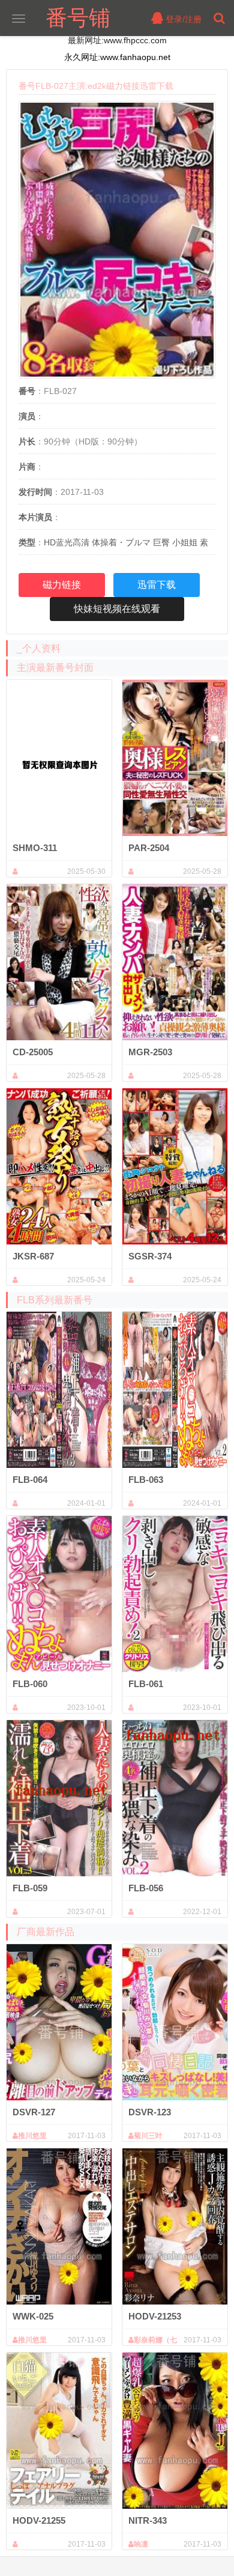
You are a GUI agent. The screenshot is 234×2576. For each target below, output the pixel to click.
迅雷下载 (157, 585)
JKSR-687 (33, 1256)
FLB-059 (30, 1888)
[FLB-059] (59, 1798)
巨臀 (161, 542)
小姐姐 (185, 542)
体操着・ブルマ (121, 542)
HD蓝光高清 (67, 542)
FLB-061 (146, 1684)
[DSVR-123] (175, 2022)
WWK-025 (33, 2316)
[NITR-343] (175, 2431)
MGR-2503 (150, 1052)
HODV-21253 (155, 2316)
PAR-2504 (149, 848)
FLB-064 (30, 1480)
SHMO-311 (35, 848)
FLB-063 (146, 1480)
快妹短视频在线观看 (117, 609)
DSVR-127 (34, 2112)
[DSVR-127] (59, 2022)
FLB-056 (146, 1888)
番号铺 (78, 18)
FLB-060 (30, 1684)
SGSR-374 (150, 1256)
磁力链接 (62, 585)
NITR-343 (148, 2520)
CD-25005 (33, 1052)
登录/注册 (182, 19)
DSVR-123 (150, 2112)
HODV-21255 (39, 2520)
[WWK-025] (59, 2226)
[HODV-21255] (59, 2431)
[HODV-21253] (175, 2226)
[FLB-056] (175, 1798)
